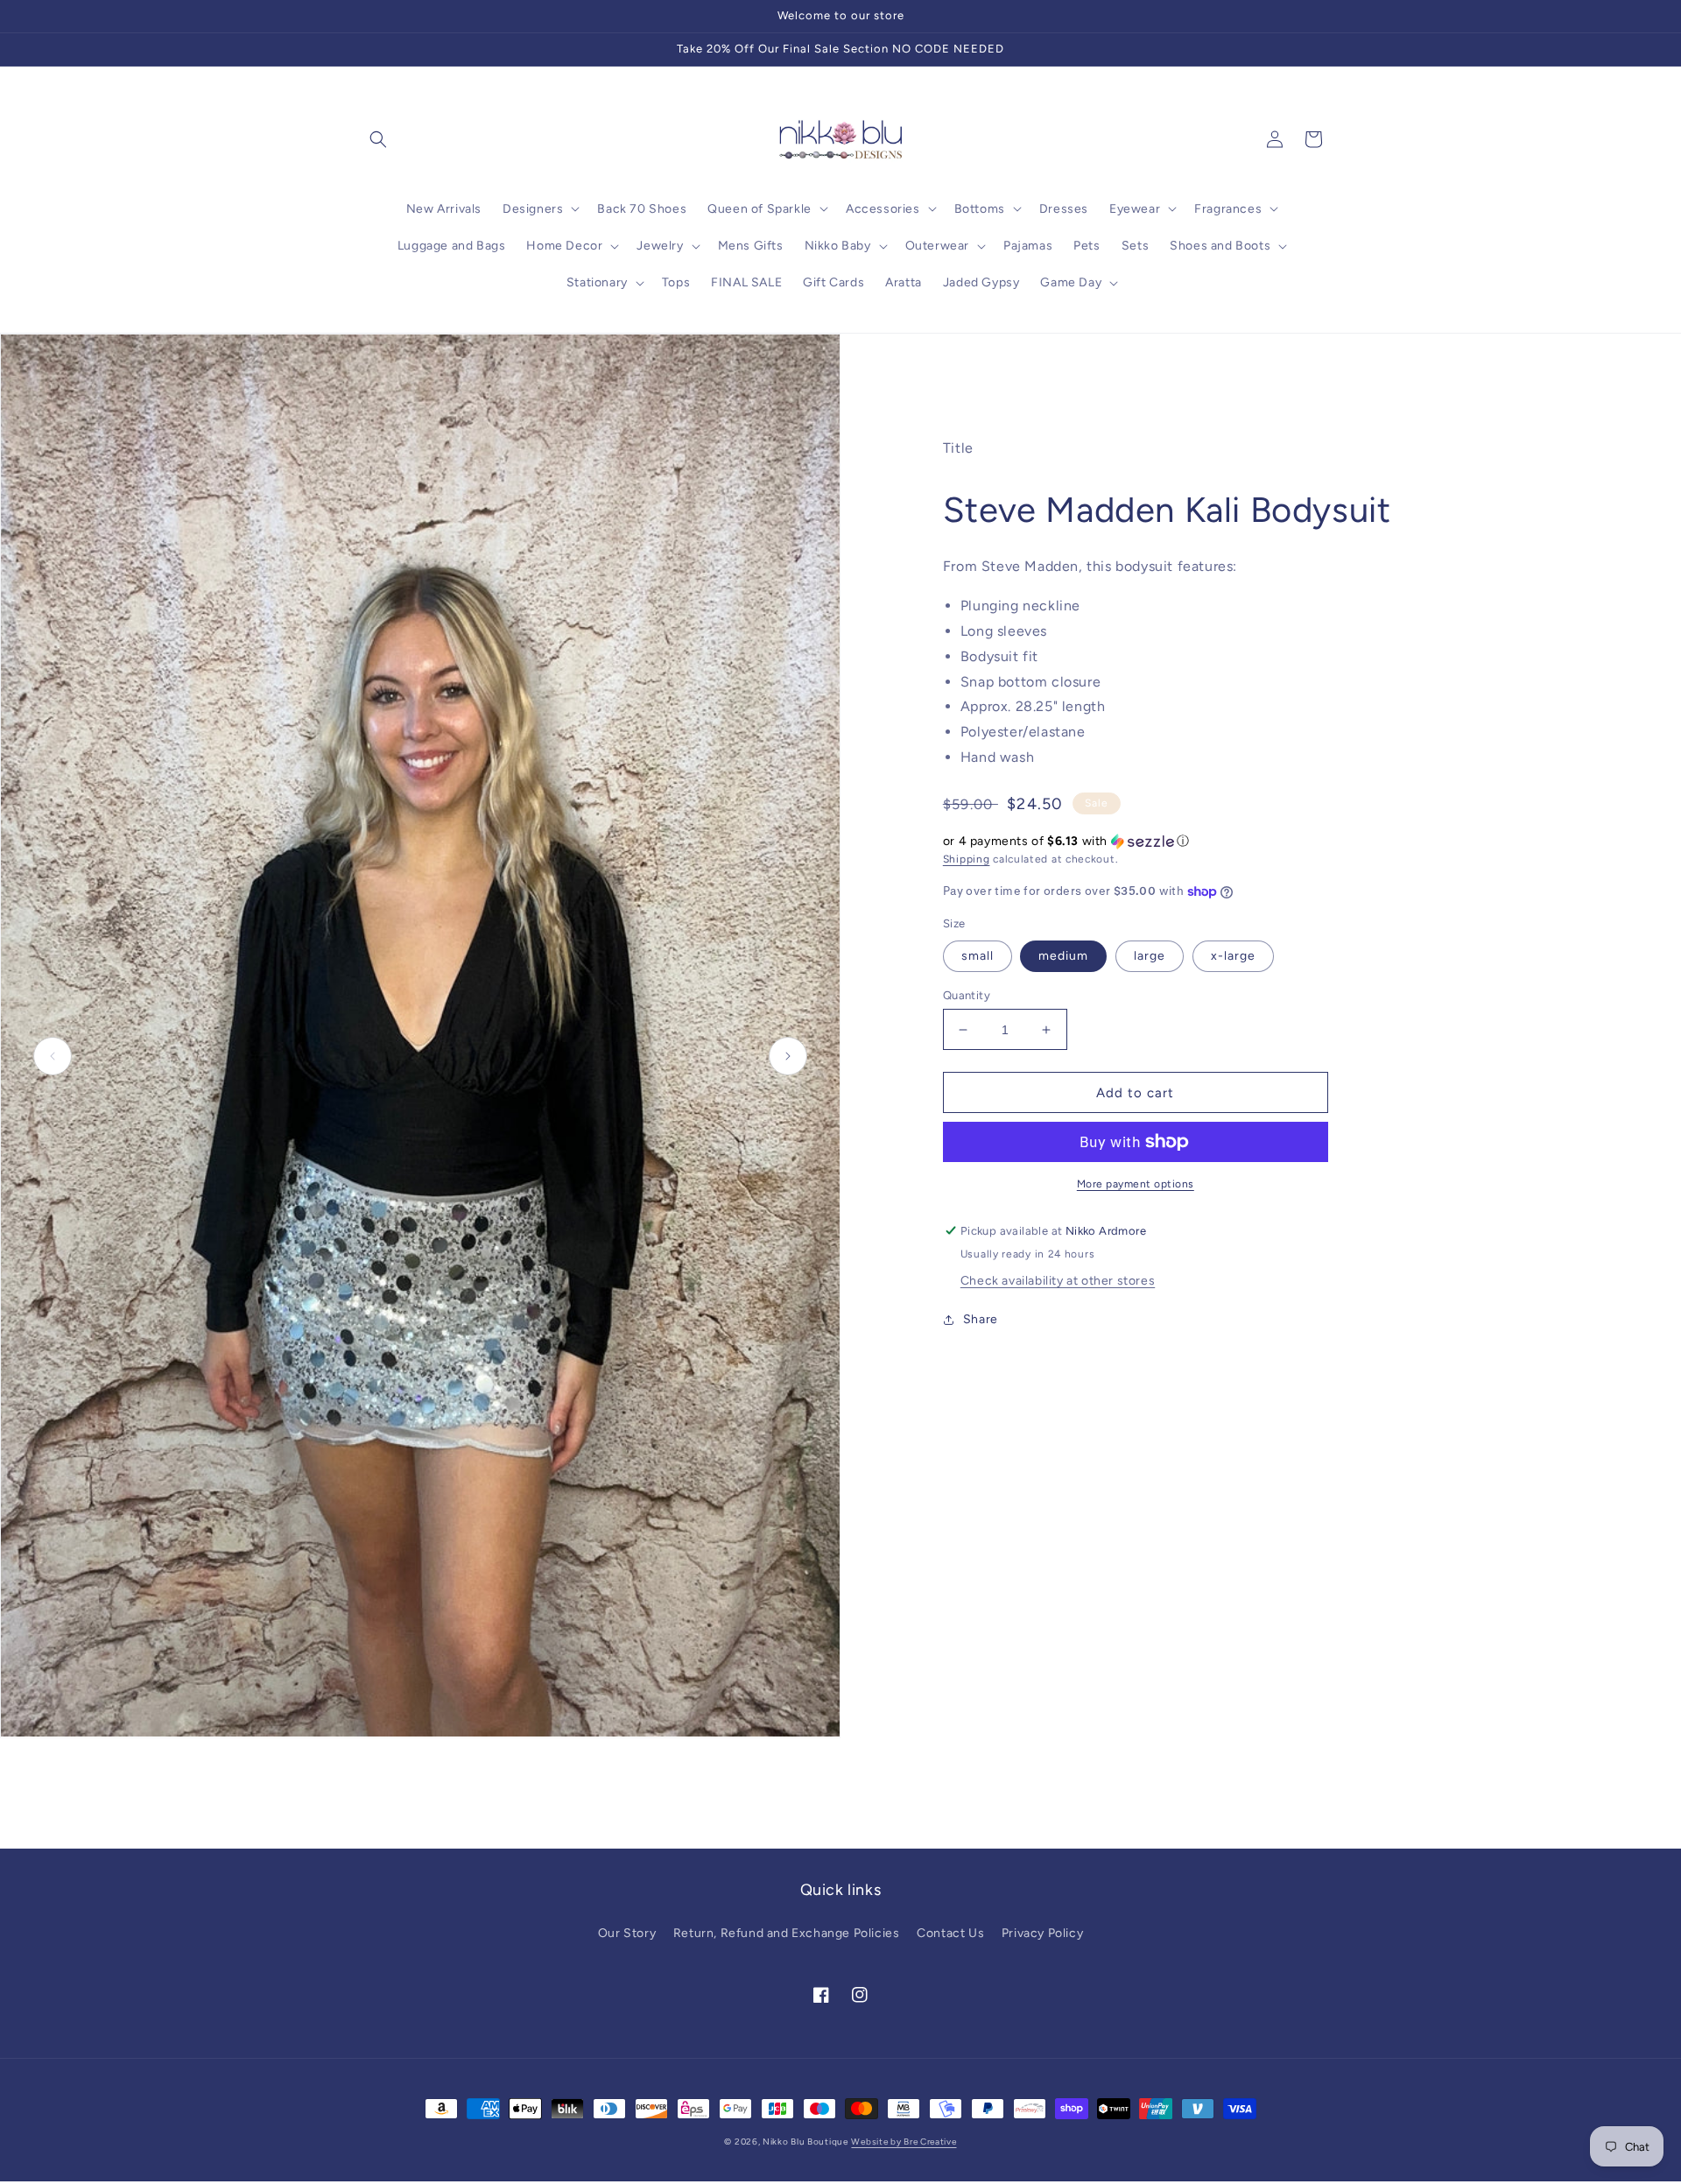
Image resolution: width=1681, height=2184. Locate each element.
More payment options (1136, 1184)
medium (1063, 956)
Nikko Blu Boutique (805, 2142)
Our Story (627, 1933)
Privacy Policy (1042, 1933)
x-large (1233, 956)
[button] (378, 139)
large (1150, 956)
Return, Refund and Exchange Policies (787, 1933)
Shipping (967, 859)
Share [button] (981, 1319)
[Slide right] (788, 1056)
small (978, 956)
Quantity (967, 995)
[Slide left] (53, 1056)
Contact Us (950, 1933)
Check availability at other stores (1058, 1281)
